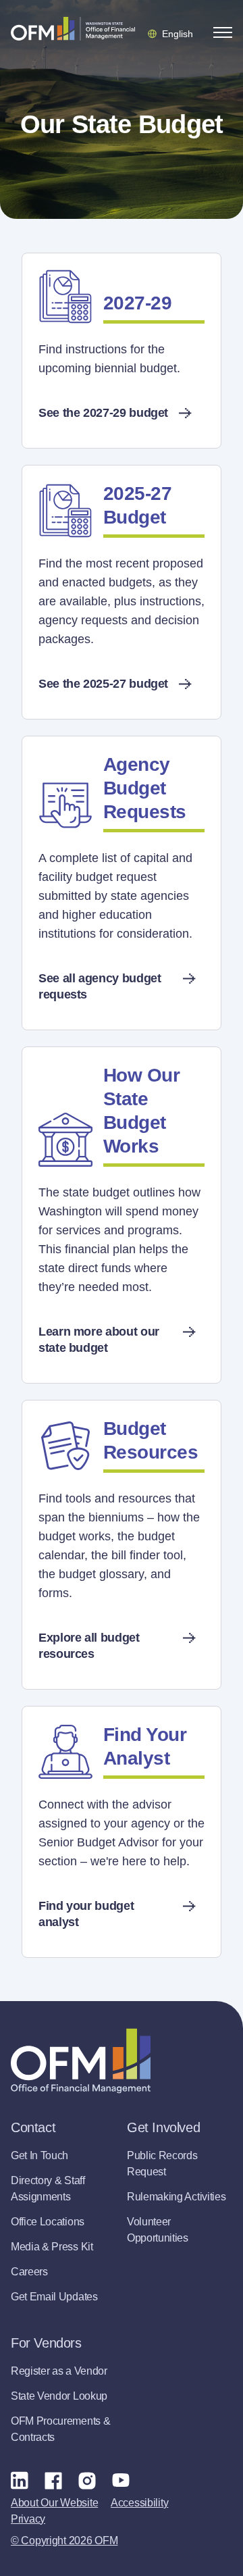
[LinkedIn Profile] (20, 2480)
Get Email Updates (54, 2297)
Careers (29, 2272)
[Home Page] (81, 2061)
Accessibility (139, 2503)
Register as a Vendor (59, 2371)
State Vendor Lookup (59, 2396)
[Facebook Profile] (53, 2480)
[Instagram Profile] (87, 2480)
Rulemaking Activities (176, 2197)
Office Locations (48, 2222)
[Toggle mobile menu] (223, 32)
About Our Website (54, 2503)
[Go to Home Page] (73, 28)
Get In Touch (39, 2155)
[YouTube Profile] (121, 2480)
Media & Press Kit (52, 2247)
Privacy (28, 2519)
